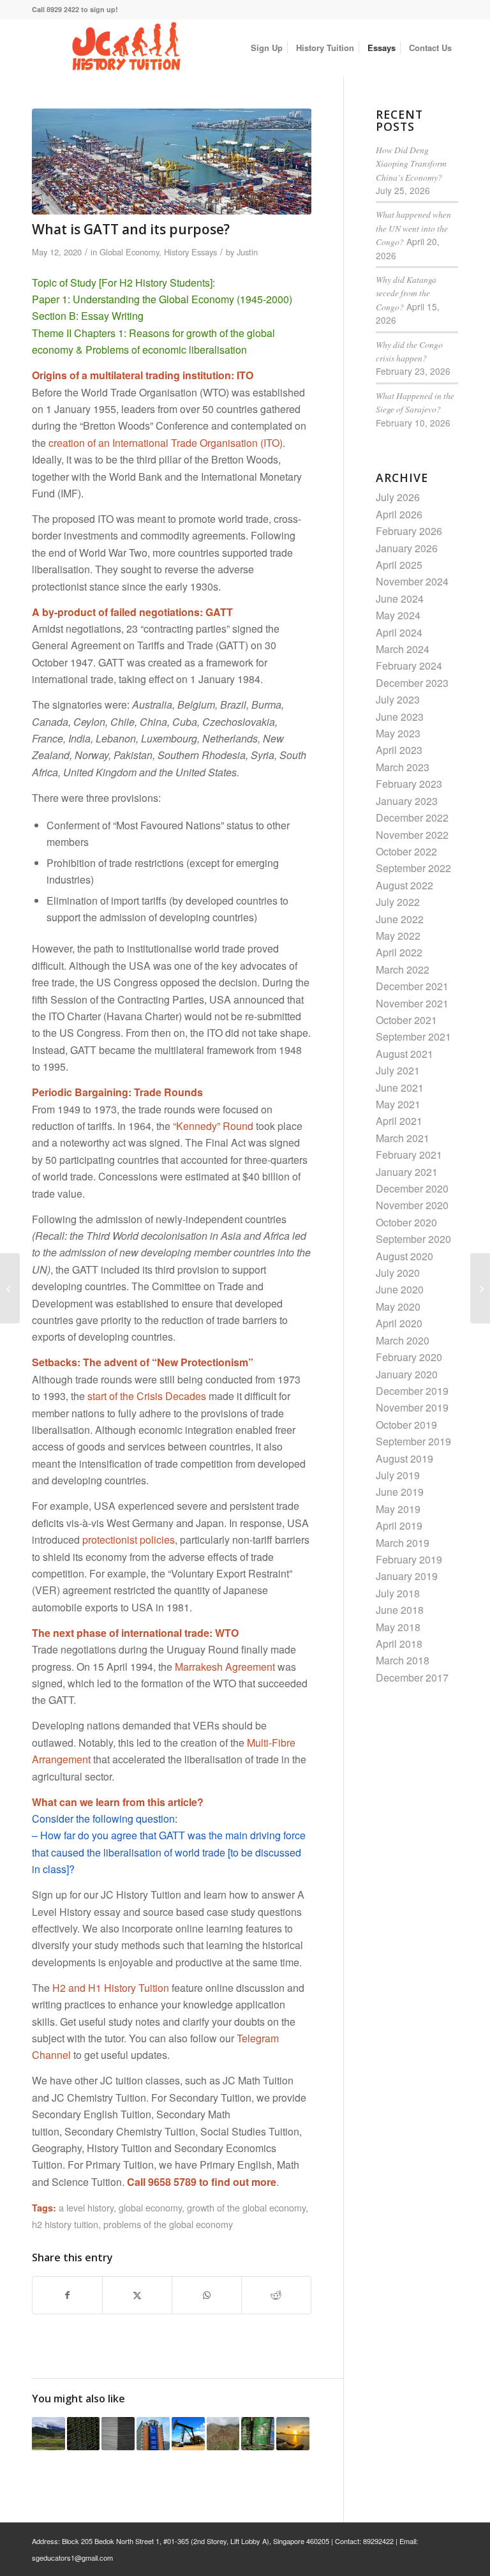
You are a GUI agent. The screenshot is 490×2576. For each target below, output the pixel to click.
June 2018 (400, 1610)
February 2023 (409, 784)
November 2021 (412, 1003)
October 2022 (406, 851)
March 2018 (403, 1660)
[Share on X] (137, 2295)
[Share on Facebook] (67, 2295)
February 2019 (409, 1559)
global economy (150, 2207)
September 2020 (413, 1239)
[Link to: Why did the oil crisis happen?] (258, 2434)
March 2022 (403, 969)
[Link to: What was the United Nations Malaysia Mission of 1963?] (118, 2434)
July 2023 (398, 699)
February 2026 (409, 531)
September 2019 (413, 1441)
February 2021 (409, 1155)
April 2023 (399, 750)
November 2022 (412, 835)
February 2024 (409, 666)
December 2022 (412, 817)
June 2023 (400, 717)
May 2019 (398, 1509)
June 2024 (400, 599)
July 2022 (398, 902)
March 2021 (403, 1138)
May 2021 (398, 1104)
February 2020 (409, 1357)
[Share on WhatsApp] (207, 2295)
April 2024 (399, 632)
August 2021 (405, 1054)
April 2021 (399, 1121)
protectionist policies (129, 1540)
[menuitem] (267, 48)
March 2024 (403, 649)
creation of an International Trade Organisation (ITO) (166, 443)
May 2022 (398, 936)
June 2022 (400, 919)
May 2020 (398, 1307)
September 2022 (413, 868)
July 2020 (398, 1273)
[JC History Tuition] (128, 48)
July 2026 (398, 497)
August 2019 (405, 1458)
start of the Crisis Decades (147, 1396)
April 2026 (399, 514)
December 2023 (412, 683)
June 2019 (400, 1492)
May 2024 (398, 615)
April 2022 (399, 952)
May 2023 (398, 733)
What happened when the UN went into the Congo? (413, 228)
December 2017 (412, 1677)
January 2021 (407, 1172)
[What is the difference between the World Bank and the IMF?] (10, 1288)
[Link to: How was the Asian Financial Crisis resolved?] (84, 2434)
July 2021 (398, 1070)
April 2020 (399, 1323)
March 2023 (403, 767)
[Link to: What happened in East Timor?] (223, 2434)
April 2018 (399, 1644)
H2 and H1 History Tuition (111, 1988)
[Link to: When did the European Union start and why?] (153, 2434)
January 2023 (407, 801)
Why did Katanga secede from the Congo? (406, 293)
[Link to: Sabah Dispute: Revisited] (48, 2434)
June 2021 (400, 1088)
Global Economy (129, 252)
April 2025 (399, 565)
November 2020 (412, 1205)
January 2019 (407, 1576)
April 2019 (399, 1525)
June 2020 (400, 1289)
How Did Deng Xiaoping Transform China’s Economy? (411, 163)
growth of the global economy (246, 2207)
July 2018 (398, 1593)
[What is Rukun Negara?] (480, 1288)
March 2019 (403, 1543)
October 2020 (406, 1222)
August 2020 (405, 1256)
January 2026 (407, 548)
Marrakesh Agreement (225, 1667)
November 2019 (412, 1407)
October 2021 (406, 1020)
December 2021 (412, 986)
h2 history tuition (65, 2224)
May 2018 (398, 1627)
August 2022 (405, 885)
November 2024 (412, 581)
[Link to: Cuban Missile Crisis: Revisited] (293, 2434)
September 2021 (413, 1036)
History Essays (190, 252)
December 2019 (412, 1391)
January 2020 (407, 1374)
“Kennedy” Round (213, 1126)
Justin (247, 252)
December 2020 (412, 1188)
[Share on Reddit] (276, 2295)
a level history (86, 2207)
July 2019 (398, 1475)
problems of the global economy (168, 2224)
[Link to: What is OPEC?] (188, 2434)
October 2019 (406, 1425)
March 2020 (403, 1340)
